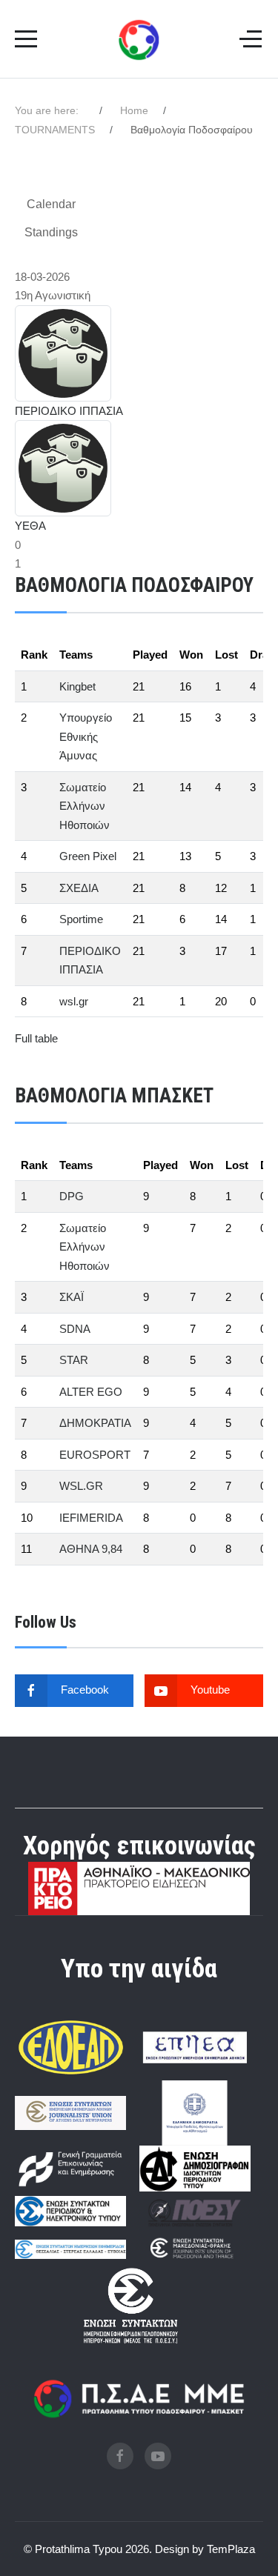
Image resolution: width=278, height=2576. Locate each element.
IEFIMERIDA (91, 1518)
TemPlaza (231, 2549)
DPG (72, 1196)
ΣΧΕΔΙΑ (79, 888)
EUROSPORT (95, 1455)
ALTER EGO (91, 1392)
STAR (74, 1360)
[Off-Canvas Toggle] (251, 39)
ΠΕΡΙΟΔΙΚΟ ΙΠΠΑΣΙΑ (69, 411)
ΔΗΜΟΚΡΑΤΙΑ (95, 1423)
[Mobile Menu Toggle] (26, 39)
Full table (36, 1038)
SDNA (75, 1329)
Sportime (81, 919)
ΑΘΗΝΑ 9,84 (91, 1549)
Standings (51, 232)
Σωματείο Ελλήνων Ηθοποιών (85, 806)
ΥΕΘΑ (30, 526)
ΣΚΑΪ (72, 1297)
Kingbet (77, 686)
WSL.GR (81, 1486)
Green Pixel (88, 856)
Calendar (51, 204)
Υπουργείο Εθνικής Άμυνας (86, 736)
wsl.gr (74, 1001)
